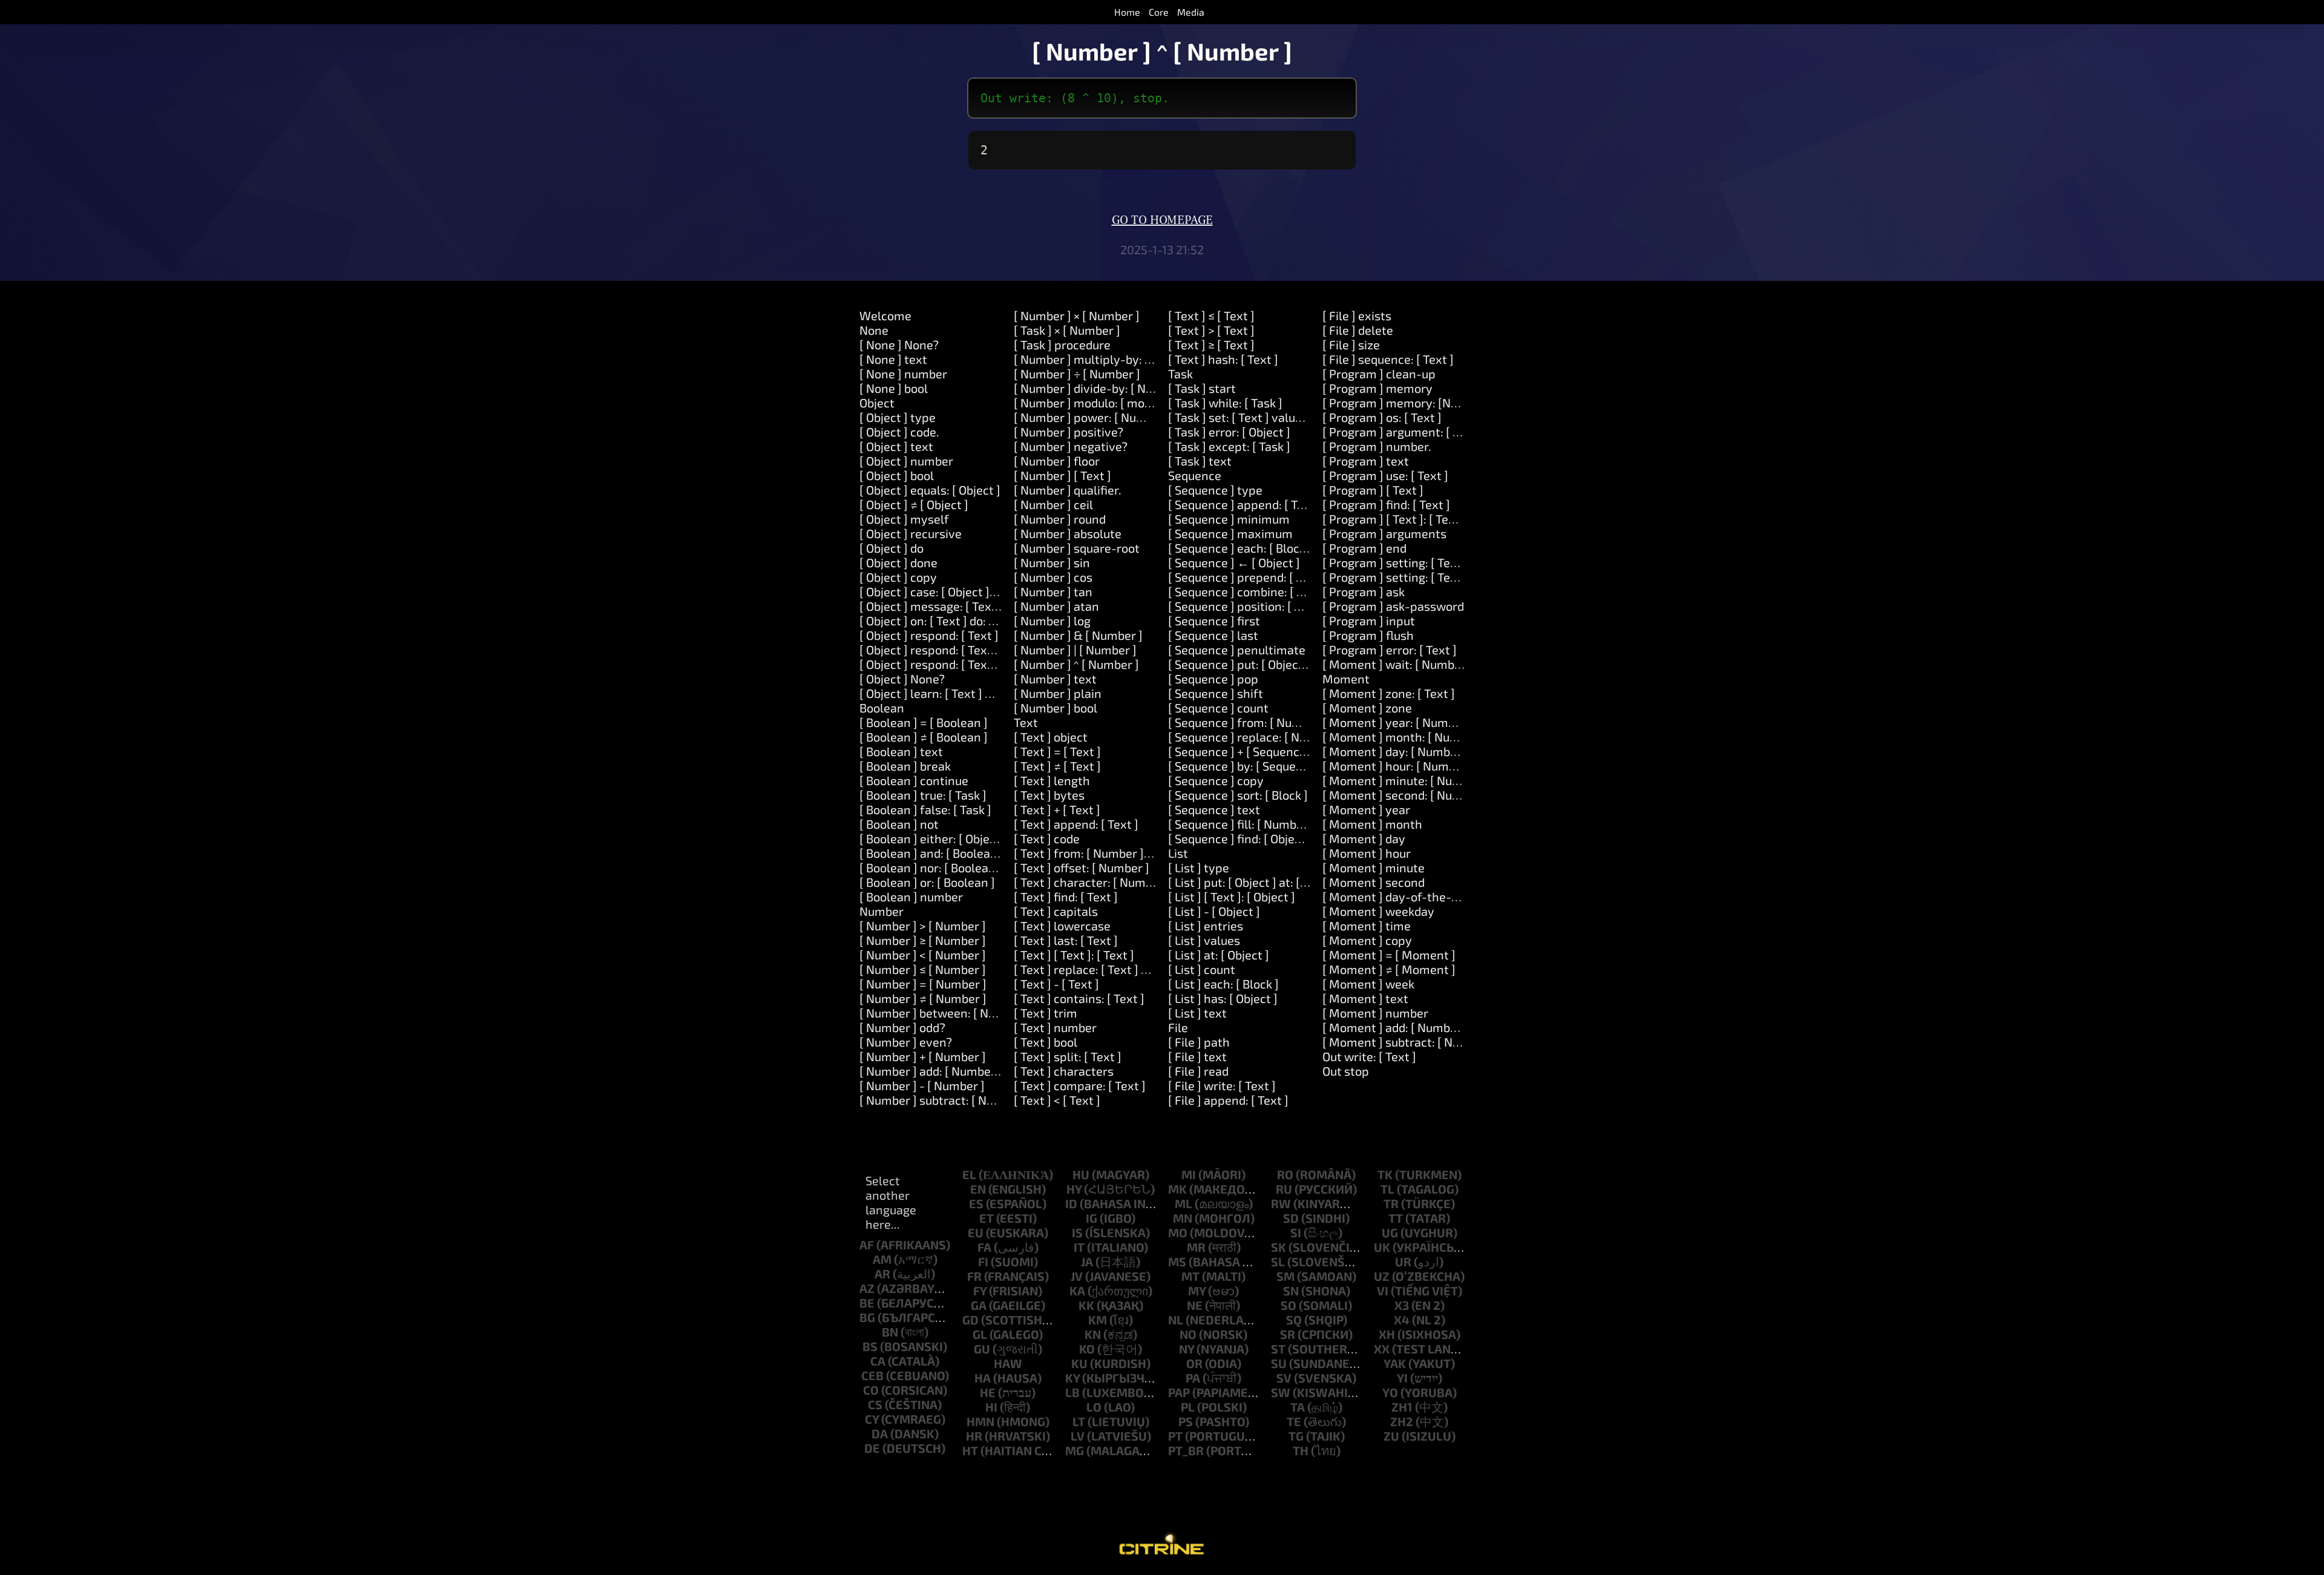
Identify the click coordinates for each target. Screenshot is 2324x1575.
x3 (1402, 1305)
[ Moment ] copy (1367, 940)
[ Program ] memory (1377, 388)
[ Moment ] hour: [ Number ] (1398, 766)
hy (1074, 1189)
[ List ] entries (1206, 926)
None (874, 330)
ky (1072, 1378)
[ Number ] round (1060, 519)
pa (1193, 1378)
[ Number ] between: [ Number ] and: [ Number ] (988, 1013)
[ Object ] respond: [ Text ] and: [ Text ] (962, 649)
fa (984, 1247)
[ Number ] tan (1053, 591)
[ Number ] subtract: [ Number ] (944, 1100)
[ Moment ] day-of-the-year (1399, 896)
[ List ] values (1204, 940)
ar (882, 1274)
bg (867, 1317)
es (976, 1203)
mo (1178, 1232)
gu (982, 1349)
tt (1396, 1218)
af (867, 1245)
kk (1086, 1305)
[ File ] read (1198, 1071)
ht (970, 1450)
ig (1091, 1218)
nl (1176, 1320)
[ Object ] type (898, 417)
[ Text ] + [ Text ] (1057, 809)
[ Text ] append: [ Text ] (1076, 824)
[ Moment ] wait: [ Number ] (1397, 664)
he (988, 1392)
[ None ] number (903, 373)
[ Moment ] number (1375, 1013)
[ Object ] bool (897, 475)
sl (1278, 1261)
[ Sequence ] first (1214, 620)
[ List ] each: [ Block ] (1223, 984)
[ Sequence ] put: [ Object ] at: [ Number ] (1277, 664)
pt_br (1186, 1450)
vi (1383, 1291)
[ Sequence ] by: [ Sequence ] (1245, 766)
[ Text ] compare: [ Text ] (1080, 1085)
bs (870, 1346)
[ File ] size (1351, 344)
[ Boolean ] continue (914, 780)
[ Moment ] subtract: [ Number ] (1409, 1042)
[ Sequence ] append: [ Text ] (1245, 504)
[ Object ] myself (904, 519)
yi (1402, 1378)
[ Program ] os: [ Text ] (1382, 417)
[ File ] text (1197, 1056)
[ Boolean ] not (899, 824)
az (867, 1288)
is (1077, 1232)
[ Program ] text (1366, 461)
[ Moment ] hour (1367, 853)
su (1279, 1363)
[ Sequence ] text (1214, 809)
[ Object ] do (891, 548)
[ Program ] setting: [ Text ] (1395, 562)
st (1278, 1349)
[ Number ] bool (1055, 708)
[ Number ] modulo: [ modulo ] (1094, 403)
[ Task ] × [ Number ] (1067, 330)
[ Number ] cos (1053, 577)
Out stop (1346, 1071)
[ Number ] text (1055, 679)
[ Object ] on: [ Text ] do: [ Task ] (943, 620)
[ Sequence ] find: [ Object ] (1240, 838)
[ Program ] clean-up (1379, 373)
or (1194, 1363)
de (872, 1448)
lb (1072, 1392)
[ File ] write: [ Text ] (1222, 1085)
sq (1294, 1320)
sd (1291, 1218)
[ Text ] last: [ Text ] (1066, 940)
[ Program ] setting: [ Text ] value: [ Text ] (1433, 577)
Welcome (885, 315)
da (880, 1433)
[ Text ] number (1055, 1027)
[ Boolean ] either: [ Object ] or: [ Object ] (967, 838)
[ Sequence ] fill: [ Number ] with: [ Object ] (1282, 824)
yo (1390, 1392)
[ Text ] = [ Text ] (1057, 751)
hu (1081, 1174)
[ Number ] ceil (1053, 504)
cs (875, 1404)
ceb (872, 1375)
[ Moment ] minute (1374, 867)
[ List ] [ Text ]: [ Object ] (1232, 896)
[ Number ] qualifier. (1068, 490)
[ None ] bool (894, 388)
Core (1159, 12)
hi (991, 1407)
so (1288, 1305)
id (1071, 1203)
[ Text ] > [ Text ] (1211, 330)
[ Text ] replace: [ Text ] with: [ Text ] (1111, 969)
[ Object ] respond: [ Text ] (929, 635)
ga (979, 1305)
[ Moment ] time (1367, 926)
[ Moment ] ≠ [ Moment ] (1389, 969)
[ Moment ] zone (1367, 708)
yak (1395, 1363)
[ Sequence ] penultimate (1237, 649)
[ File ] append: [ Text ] (1228, 1100)
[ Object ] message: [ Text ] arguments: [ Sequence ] (999, 606)
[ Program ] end (1364, 548)
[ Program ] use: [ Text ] (1385, 475)
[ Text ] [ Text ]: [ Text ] (1074, 955)
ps (1186, 1421)
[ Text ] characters (1064, 1071)
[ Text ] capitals (1056, 911)
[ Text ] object (1051, 737)
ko (1087, 1349)
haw (1008, 1363)
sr (1288, 1334)
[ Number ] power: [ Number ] (1093, 417)
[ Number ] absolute (1068, 533)
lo (1094, 1407)
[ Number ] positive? (1068, 432)
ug (1390, 1232)
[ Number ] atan (1056, 606)
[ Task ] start (1202, 388)
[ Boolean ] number (911, 896)
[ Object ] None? (902, 679)
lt (1079, 1421)
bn (890, 1332)
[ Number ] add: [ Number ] (931, 1071)
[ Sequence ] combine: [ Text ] (1248, 591)
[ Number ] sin (1052, 562)
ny (1187, 1349)
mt (1190, 1276)
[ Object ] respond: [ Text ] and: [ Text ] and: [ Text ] (995, 664)
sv (1284, 1378)
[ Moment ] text (1365, 998)
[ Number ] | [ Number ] (1075, 649)
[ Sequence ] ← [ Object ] (1234, 562)
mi (1189, 1174)
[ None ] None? (899, 344)
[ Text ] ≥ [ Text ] (1211, 344)
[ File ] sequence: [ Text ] (1388, 359)
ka (1077, 1291)
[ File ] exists (1357, 315)
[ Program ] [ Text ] (1373, 490)
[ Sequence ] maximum (1230, 533)
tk (1385, 1174)
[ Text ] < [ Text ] (1057, 1100)
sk (1279, 1247)
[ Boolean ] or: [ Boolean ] (927, 882)
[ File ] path (1199, 1042)
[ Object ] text (896, 446)
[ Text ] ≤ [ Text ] (1211, 315)
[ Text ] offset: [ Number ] (1082, 867)
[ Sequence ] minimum (1229, 519)
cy (872, 1419)
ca (878, 1361)
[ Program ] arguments (1384, 533)
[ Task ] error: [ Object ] (1229, 432)
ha (983, 1378)
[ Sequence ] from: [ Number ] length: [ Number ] (1298, 722)
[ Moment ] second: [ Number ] (1405, 795)
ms (1177, 1261)
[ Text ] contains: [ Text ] (1079, 998)
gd (970, 1320)
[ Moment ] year (1366, 809)
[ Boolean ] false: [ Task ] (925, 809)
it (1079, 1247)
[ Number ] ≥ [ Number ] (923, 940)
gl (980, 1334)
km (1098, 1320)
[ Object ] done (898, 562)
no (1188, 1334)
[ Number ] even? (906, 1042)
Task (1180, 373)
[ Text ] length (1052, 780)
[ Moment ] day (1364, 838)
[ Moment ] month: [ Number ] (1404, 737)
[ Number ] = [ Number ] (923, 984)
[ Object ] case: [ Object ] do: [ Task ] (954, 591)
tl (1387, 1189)
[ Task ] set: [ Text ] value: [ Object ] (1262, 417)
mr (1196, 1247)
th (1301, 1450)
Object (877, 403)
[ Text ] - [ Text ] (1056, 984)
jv (1077, 1276)
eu (976, 1232)
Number (881, 911)
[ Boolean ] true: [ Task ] (923, 795)
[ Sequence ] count (1218, 708)
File (1178, 1027)
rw (1281, 1203)
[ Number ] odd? (902, 1027)
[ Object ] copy (898, 577)
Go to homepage (1162, 220)
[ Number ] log (1052, 620)
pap (1179, 1392)
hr (974, 1436)
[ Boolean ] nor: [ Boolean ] (931, 867)
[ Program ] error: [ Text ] (1390, 649)
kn (1093, 1334)
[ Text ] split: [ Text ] (1068, 1056)
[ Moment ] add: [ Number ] (1395, 1027)
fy (980, 1291)
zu (1391, 1436)
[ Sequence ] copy (1216, 780)
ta (1298, 1407)
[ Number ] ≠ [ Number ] (923, 998)
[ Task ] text (1200, 461)
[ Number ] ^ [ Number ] (1076, 664)
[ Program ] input (1369, 620)
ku (1079, 1363)
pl (1188, 1407)
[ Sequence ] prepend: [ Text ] (1247, 577)
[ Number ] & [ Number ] (1078, 635)
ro (1285, 1174)
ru (1284, 1189)
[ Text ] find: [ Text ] (1066, 896)
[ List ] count (1202, 969)
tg (1296, 1436)
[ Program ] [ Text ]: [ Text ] (1394, 519)
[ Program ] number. (1377, 446)
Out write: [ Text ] (1369, 1056)
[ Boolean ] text (901, 751)
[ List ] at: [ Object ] (1219, 955)
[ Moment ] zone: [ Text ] (1389, 693)
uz (1382, 1276)
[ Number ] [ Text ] (1062, 475)
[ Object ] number (906, 461)
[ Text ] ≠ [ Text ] (1057, 766)
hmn (980, 1421)
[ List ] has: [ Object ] (1223, 998)
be (867, 1303)
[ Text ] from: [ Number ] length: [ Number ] (1130, 853)
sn (1291, 1291)
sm (1285, 1276)
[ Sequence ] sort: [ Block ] (1238, 795)
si (1296, 1232)
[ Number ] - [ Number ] (922, 1085)
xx (1382, 1349)
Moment (1346, 679)
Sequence (1195, 475)
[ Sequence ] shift (1216, 693)
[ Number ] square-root (1077, 548)
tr (1391, 1203)
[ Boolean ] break (905, 766)
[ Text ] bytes (1049, 795)
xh (1387, 1334)
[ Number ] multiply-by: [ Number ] (1108, 359)
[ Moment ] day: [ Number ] (1395, 751)
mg (1075, 1450)
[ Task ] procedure (1062, 344)
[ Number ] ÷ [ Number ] (1077, 373)
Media (1191, 12)
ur (1403, 1261)
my (1197, 1291)
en (978, 1189)
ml (1183, 1203)
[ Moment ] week (1368, 984)
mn (1183, 1218)
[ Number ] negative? (1071, 446)
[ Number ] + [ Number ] (923, 1056)
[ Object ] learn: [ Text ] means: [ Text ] (962, 693)
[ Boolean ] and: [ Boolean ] (932, 853)
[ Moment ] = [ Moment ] (1389, 955)
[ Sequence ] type (1215, 490)
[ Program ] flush (1368, 635)
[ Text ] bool (1045, 1042)
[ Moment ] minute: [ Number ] (1405, 780)
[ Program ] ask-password (1393, 606)
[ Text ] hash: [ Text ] (1223, 359)
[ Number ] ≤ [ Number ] (923, 969)
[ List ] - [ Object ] (1214, 911)
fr (974, 1276)
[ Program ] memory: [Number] (1406, 403)
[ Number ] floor (1057, 461)
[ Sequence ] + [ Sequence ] (1240, 751)
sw (1281, 1392)
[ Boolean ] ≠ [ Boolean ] (924, 737)
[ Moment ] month (1372, 824)
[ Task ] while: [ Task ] (1225, 403)
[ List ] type (1199, 867)
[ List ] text (1197, 1013)
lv (1078, 1436)
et (986, 1218)
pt (1175, 1436)
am (882, 1259)
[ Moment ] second (1374, 882)
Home (1127, 12)
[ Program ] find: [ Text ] (1386, 504)
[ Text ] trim (1045, 1013)
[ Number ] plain (1058, 693)
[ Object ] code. (899, 432)
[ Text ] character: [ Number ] (1092, 882)
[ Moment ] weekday (1378, 911)
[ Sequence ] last (1213, 635)
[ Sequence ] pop (1213, 679)
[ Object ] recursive (911, 533)
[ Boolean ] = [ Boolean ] (924, 722)
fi (983, 1261)
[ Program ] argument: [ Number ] (1413, 432)
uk (1382, 1247)
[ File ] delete (1358, 330)
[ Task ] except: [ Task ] (1229, 446)
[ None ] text (893, 359)
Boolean (882, 708)
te (1294, 1421)
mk (1177, 1189)
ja (1087, 1261)
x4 (1402, 1320)
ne (1195, 1305)
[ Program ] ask (1364, 591)
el (969, 1174)
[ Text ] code (1047, 838)
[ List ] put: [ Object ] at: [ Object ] (1256, 882)
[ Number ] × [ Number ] (1077, 315)
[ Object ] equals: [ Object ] (930, 490)
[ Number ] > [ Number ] (923, 926)
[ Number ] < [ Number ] (923, 955)
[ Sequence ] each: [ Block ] (1240, 548)
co (871, 1390)
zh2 (1402, 1421)
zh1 (1402, 1407)
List (1178, 853)
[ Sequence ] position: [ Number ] (1256, 606)
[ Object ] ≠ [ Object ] (914, 504)
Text (1026, 722)
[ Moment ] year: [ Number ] (1398, 722)
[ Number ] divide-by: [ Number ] (1101, 388)
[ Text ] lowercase (1062, 926)
